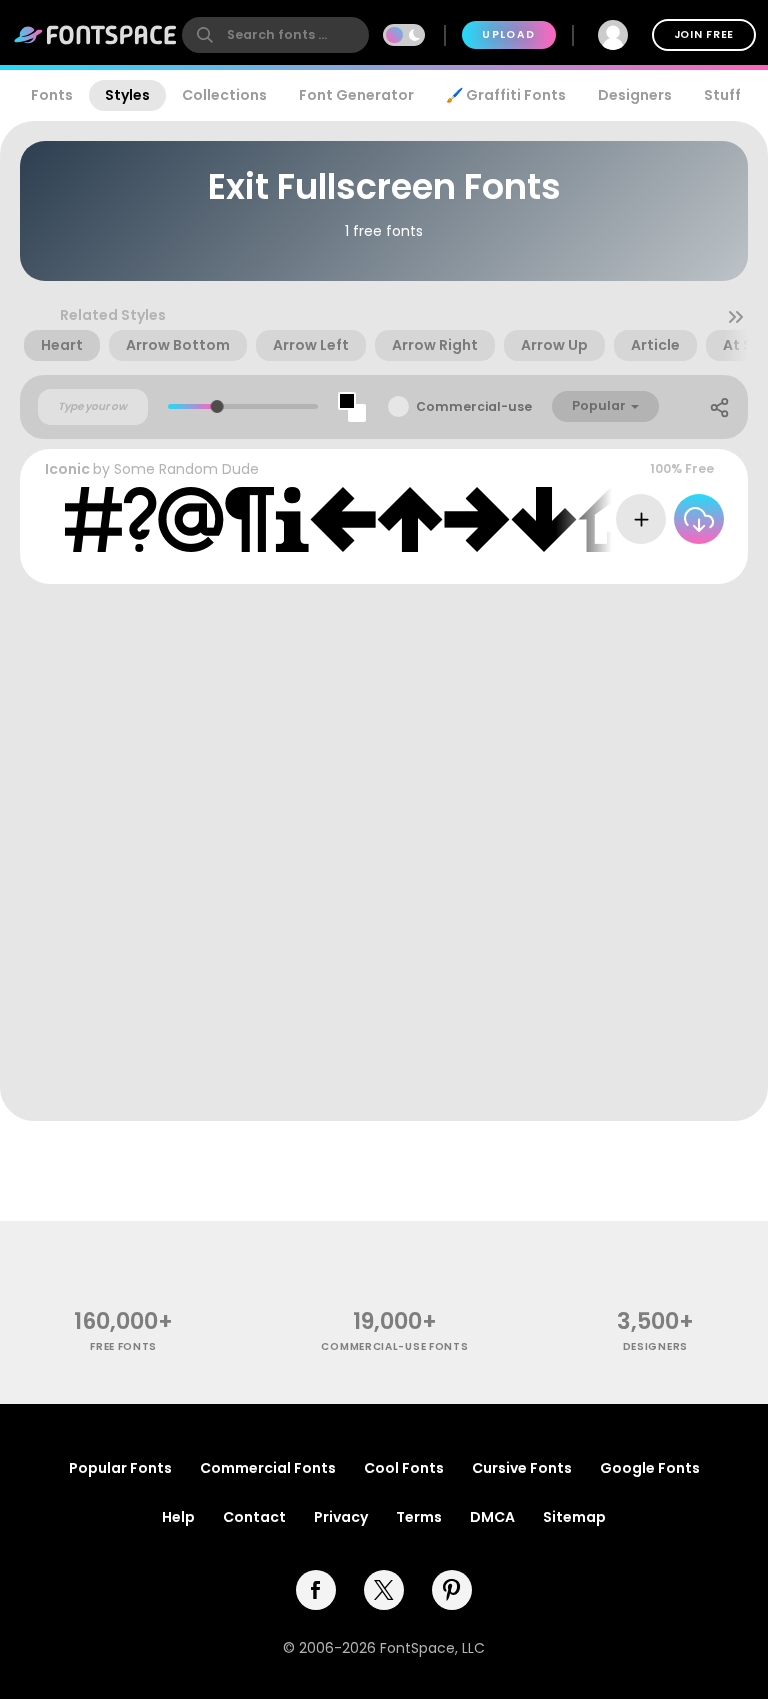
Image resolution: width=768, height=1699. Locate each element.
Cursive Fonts (522, 1468)
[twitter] (384, 1590)
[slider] (217, 406)
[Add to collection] (641, 519)
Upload (508, 34)
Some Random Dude (186, 469)
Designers (635, 95)
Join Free (704, 34)
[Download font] (699, 519)
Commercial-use (474, 406)
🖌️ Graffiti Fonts (506, 95)
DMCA (492, 1517)
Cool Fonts (404, 1468)
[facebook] (316, 1590)
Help (178, 1517)
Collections (224, 95)
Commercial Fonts (268, 1468)
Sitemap (574, 1517)
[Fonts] (96, 35)
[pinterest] (452, 1590)
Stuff (722, 95)
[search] (275, 35)
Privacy (341, 1517)
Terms (419, 1517)
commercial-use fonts (394, 1346)
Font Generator (356, 95)
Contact (254, 1517)
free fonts (123, 1346)
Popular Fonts (120, 1468)
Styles (127, 95)
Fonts (52, 95)
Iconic (67, 469)
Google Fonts (650, 1468)
